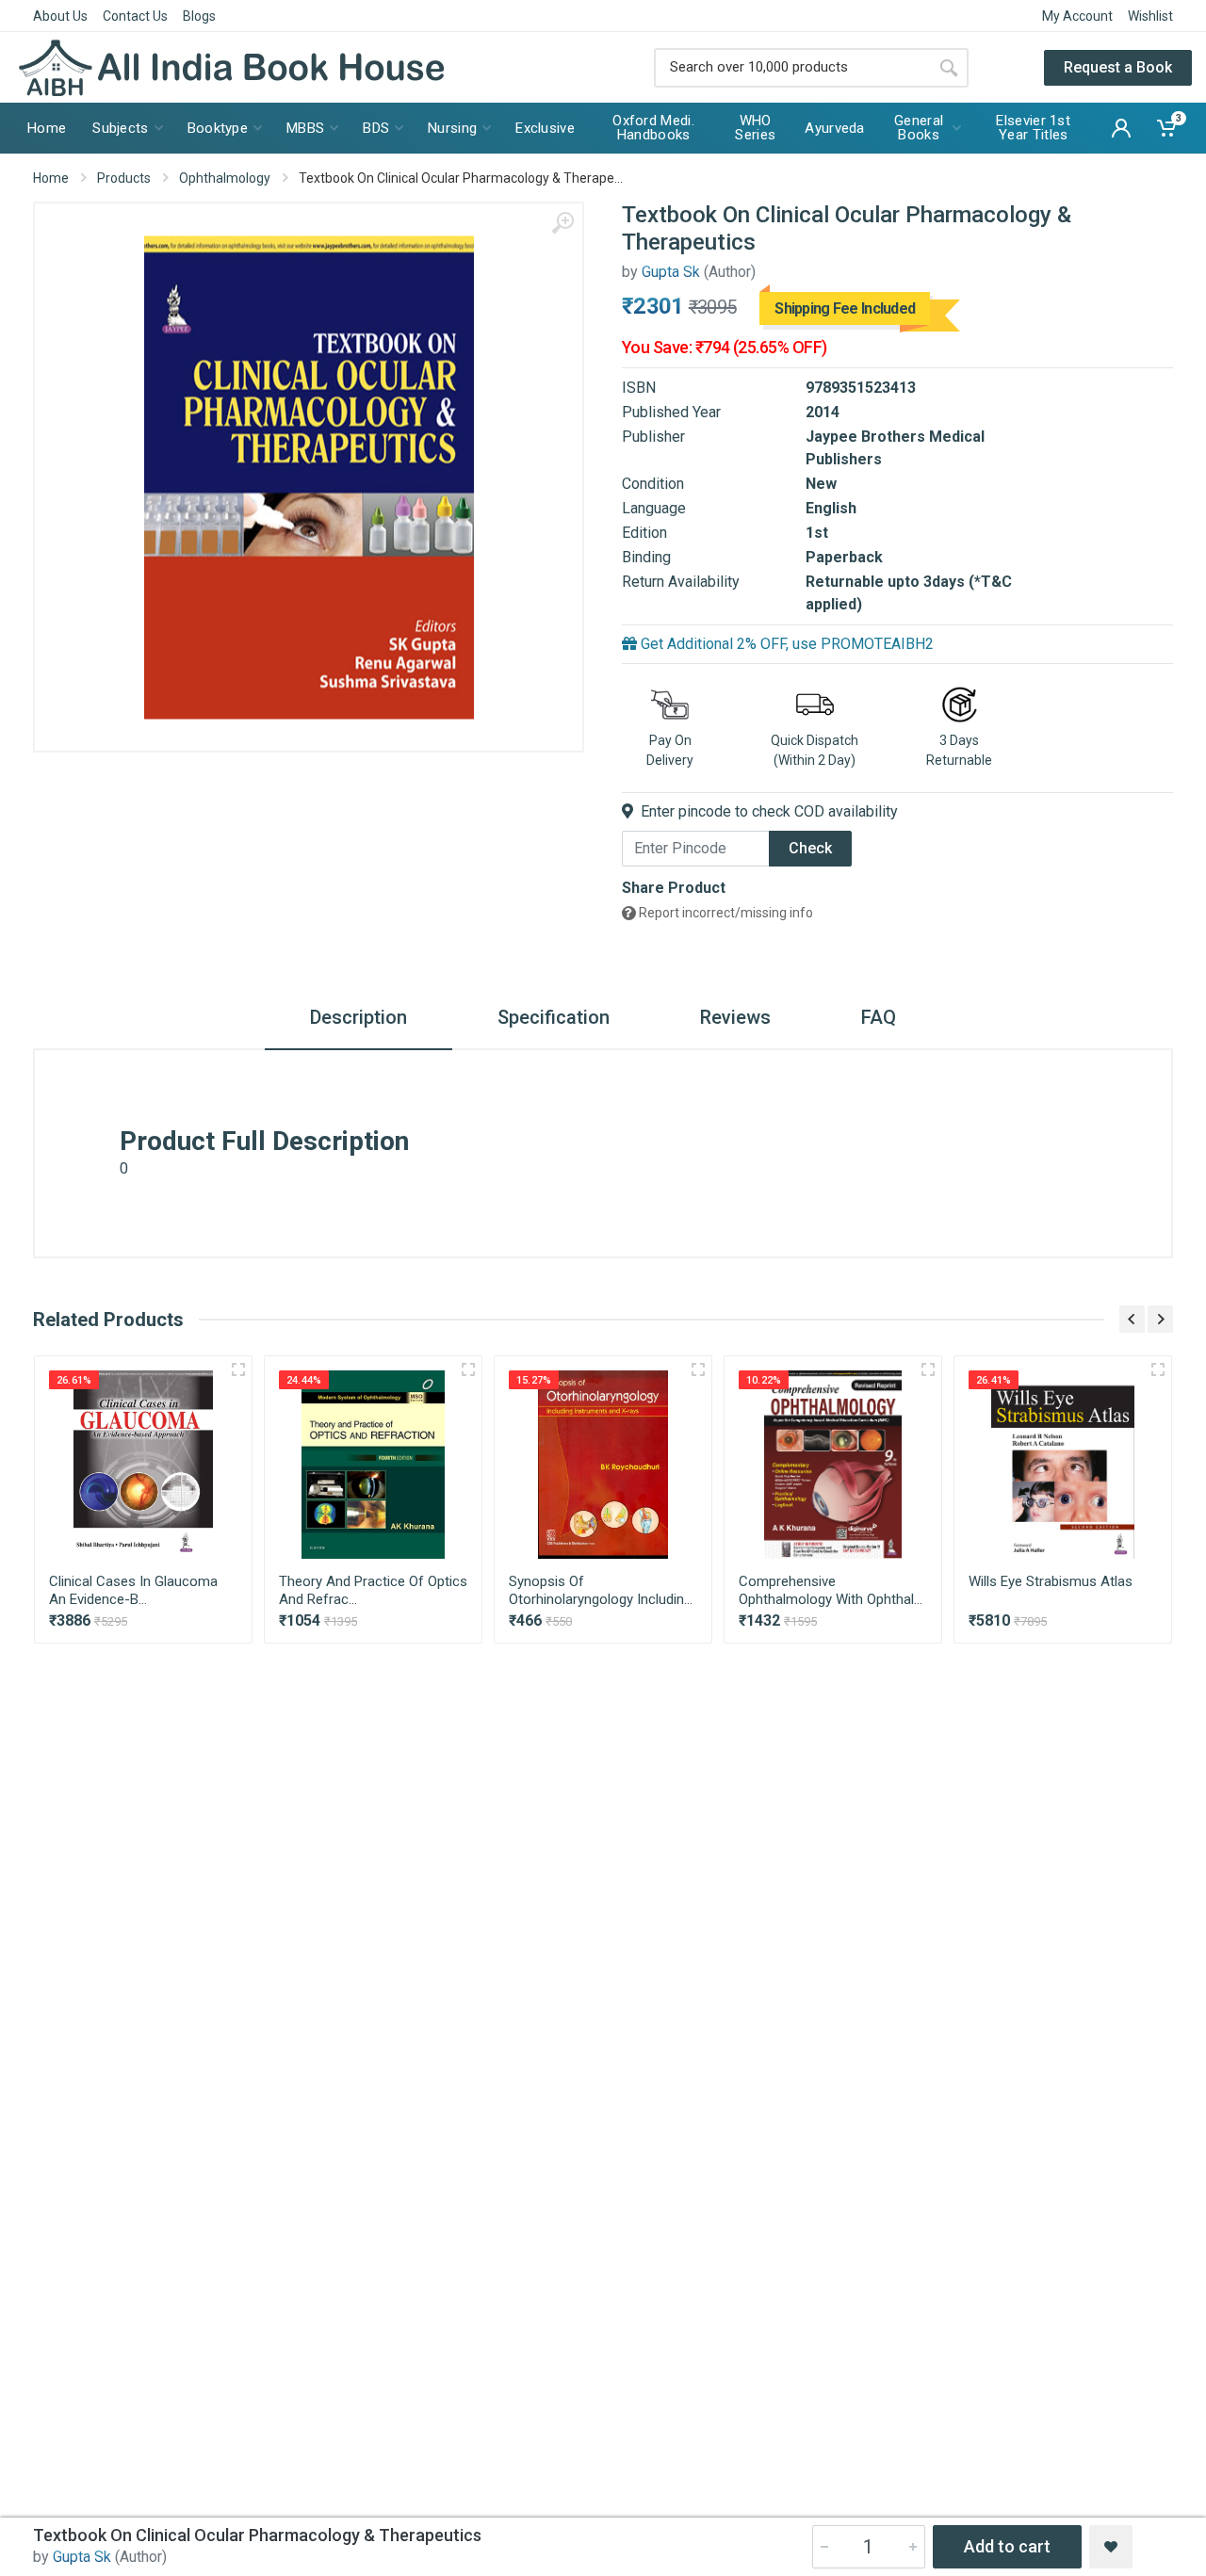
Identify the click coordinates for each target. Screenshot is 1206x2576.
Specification (554, 1017)
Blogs (199, 16)
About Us (60, 16)
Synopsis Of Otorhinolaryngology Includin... (601, 1590)
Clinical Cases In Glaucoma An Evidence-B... (133, 1590)
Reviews (735, 1017)
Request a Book (1118, 67)
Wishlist (1150, 16)
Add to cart (1007, 2546)
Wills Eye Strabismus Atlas (1051, 1581)
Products (124, 178)
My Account (1077, 16)
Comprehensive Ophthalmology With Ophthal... (831, 1590)
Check (810, 848)
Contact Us (135, 16)
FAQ (879, 1017)
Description (359, 1017)
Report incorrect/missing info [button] (725, 913)
